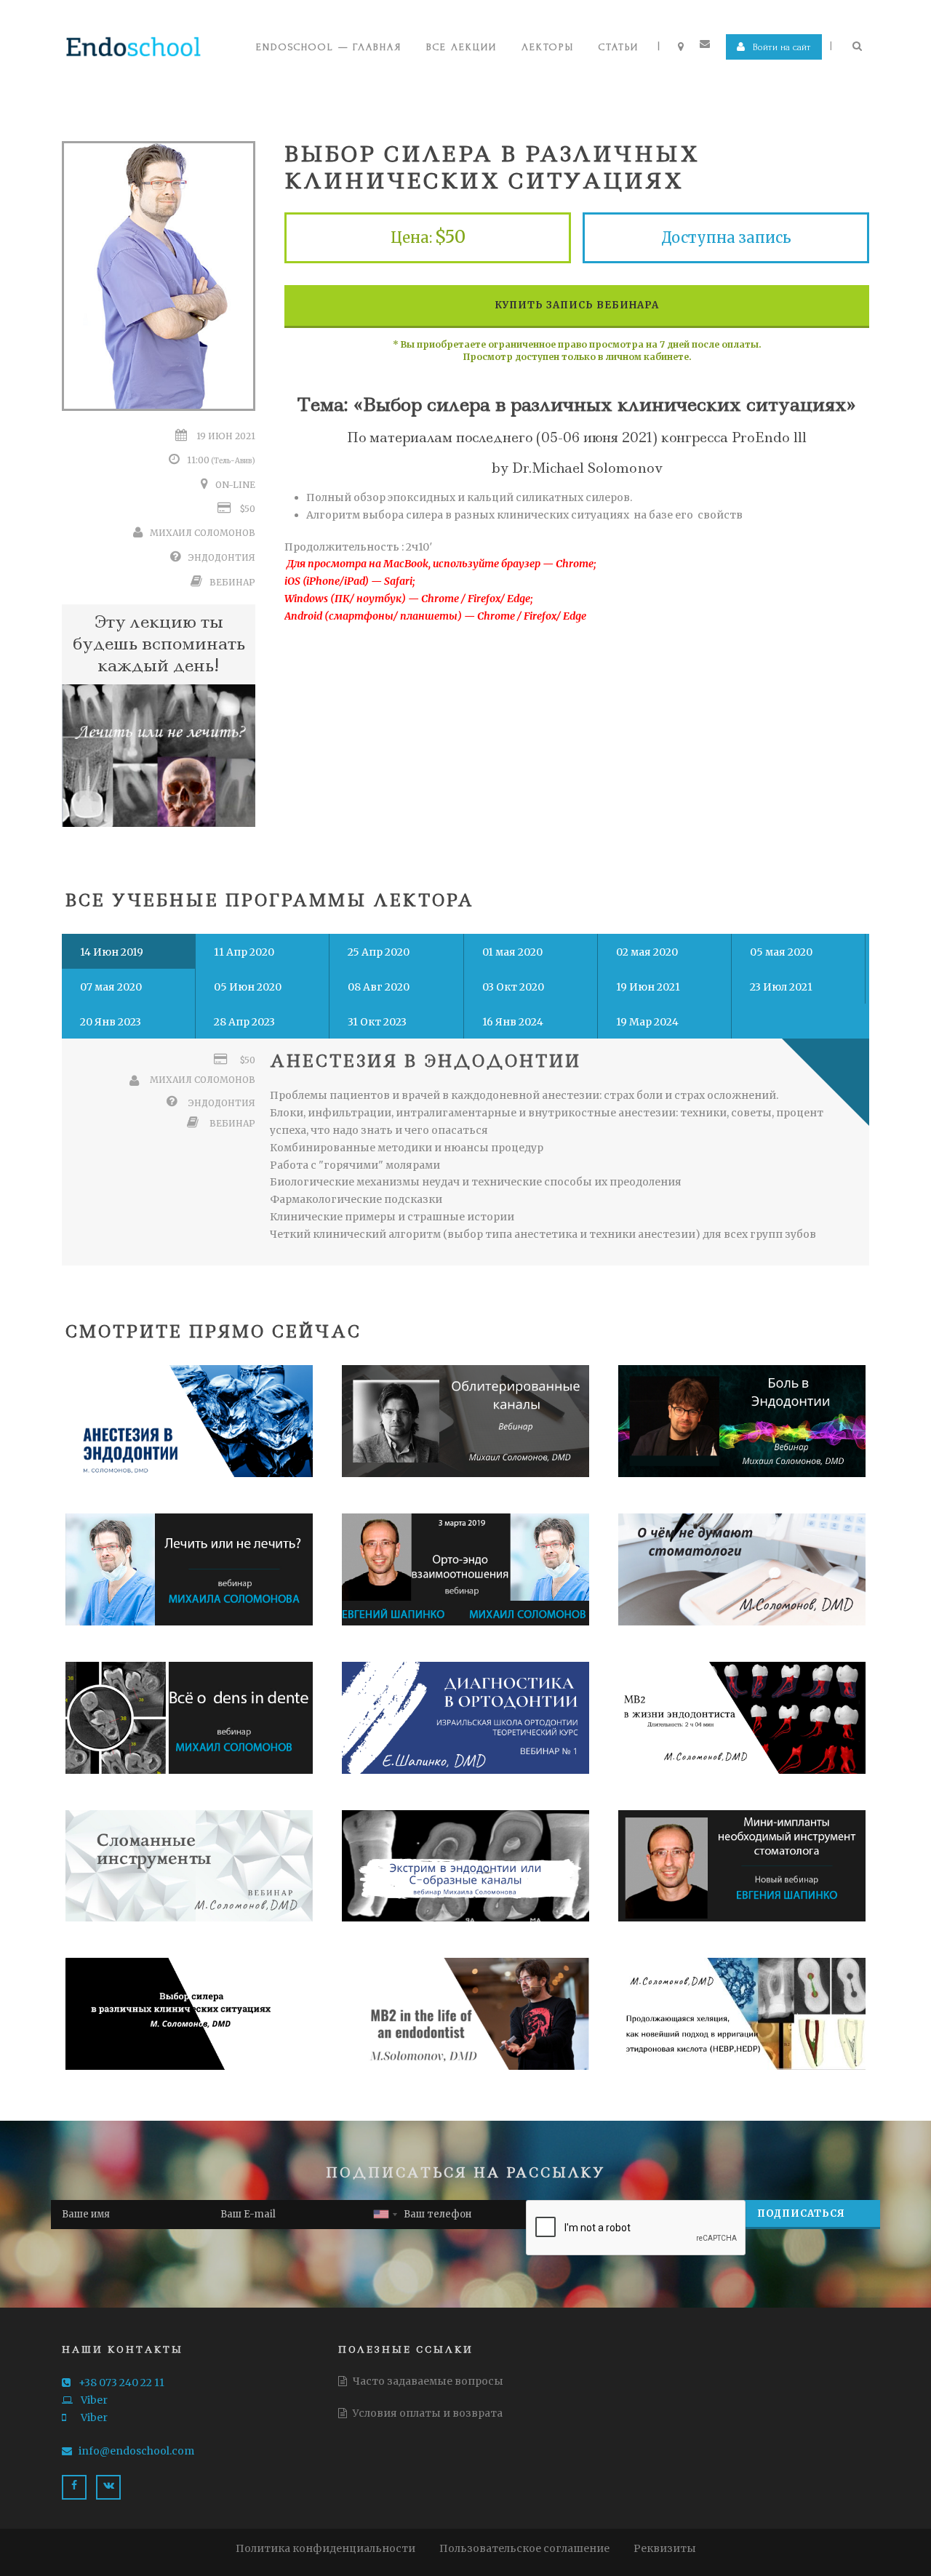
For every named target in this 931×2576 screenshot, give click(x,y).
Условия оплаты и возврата (427, 2413)
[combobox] (385, 2215)
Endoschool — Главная (329, 47)
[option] (159, 756)
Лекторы (548, 47)
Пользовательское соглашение (524, 2548)
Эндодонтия (222, 557)
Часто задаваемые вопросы (427, 2381)
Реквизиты (665, 2548)
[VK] (108, 2487)
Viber (93, 2400)
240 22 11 (121, 2383)
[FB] (74, 2487)
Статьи (619, 47)
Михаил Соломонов (203, 533)
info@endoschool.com (136, 2451)
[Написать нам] (707, 44)
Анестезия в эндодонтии (425, 1061)
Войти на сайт (780, 47)
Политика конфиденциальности (325, 2548)
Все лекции (461, 47)
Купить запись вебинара (577, 305)
